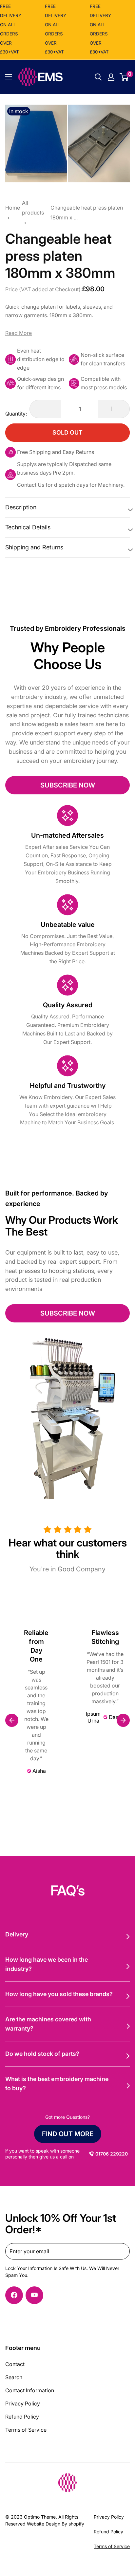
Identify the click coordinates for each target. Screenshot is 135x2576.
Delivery (17, 1934)
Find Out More (68, 2134)
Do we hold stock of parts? (42, 2054)
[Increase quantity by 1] (114, 409)
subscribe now (68, 785)
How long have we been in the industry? (47, 1964)
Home (13, 208)
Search (14, 2377)
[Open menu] (9, 77)
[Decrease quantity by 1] (45, 409)
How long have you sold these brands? (59, 1994)
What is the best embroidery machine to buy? (57, 2084)
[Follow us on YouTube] (34, 2295)
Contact (15, 2364)
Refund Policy (22, 2417)
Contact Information (30, 2390)
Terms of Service (26, 2430)
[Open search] (98, 77)
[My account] (111, 77)
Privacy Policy (23, 2403)
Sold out (67, 432)
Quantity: (16, 414)
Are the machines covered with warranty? (48, 2024)
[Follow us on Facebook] (14, 2295)
